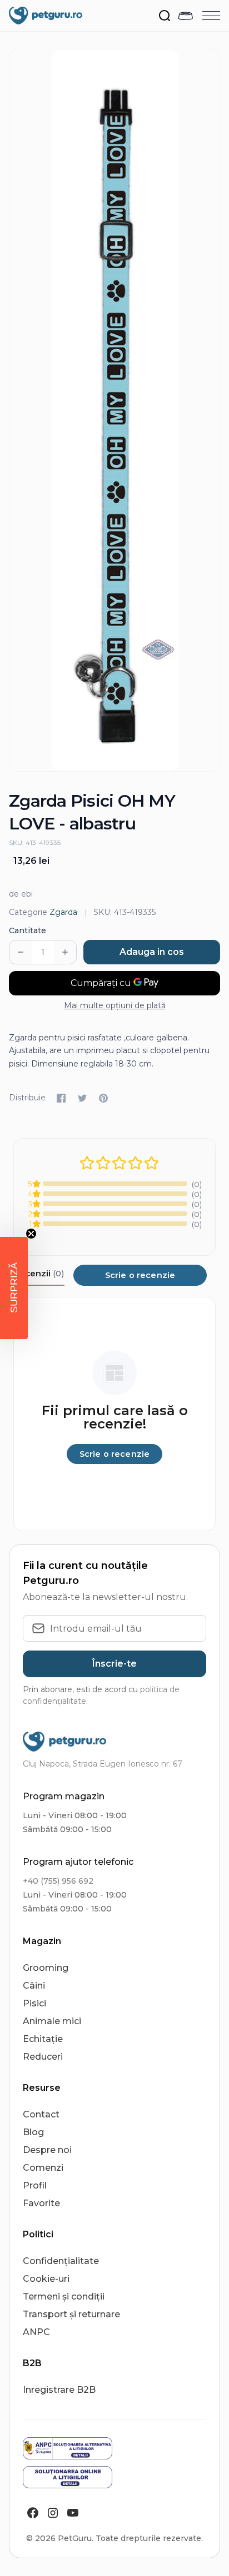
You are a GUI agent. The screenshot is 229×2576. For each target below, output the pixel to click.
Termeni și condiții (64, 2296)
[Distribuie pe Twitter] (82, 1098)
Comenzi (43, 2168)
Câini (34, 1986)
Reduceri (43, 2057)
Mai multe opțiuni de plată (115, 1005)
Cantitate (28, 930)
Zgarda (63, 912)
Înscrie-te (114, 1664)
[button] (14, 1288)
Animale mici (52, 2021)
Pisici (34, 2003)
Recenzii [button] (39, 1273)
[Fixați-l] (103, 1098)
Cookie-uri (46, 2279)
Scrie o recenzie (140, 1275)
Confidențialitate (61, 2261)
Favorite (41, 2203)
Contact (41, 2114)
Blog (33, 2132)
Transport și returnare (71, 2314)
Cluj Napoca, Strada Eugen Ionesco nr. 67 (103, 1764)
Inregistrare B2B (59, 2390)
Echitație (43, 2039)
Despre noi (47, 2150)
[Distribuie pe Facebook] (61, 1098)
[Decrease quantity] (21, 952)
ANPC (36, 2332)
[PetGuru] (46, 16)
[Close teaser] (31, 1234)
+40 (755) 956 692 (58, 1881)
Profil (35, 2185)
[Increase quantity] (65, 952)
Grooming (46, 1968)
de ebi (21, 894)
